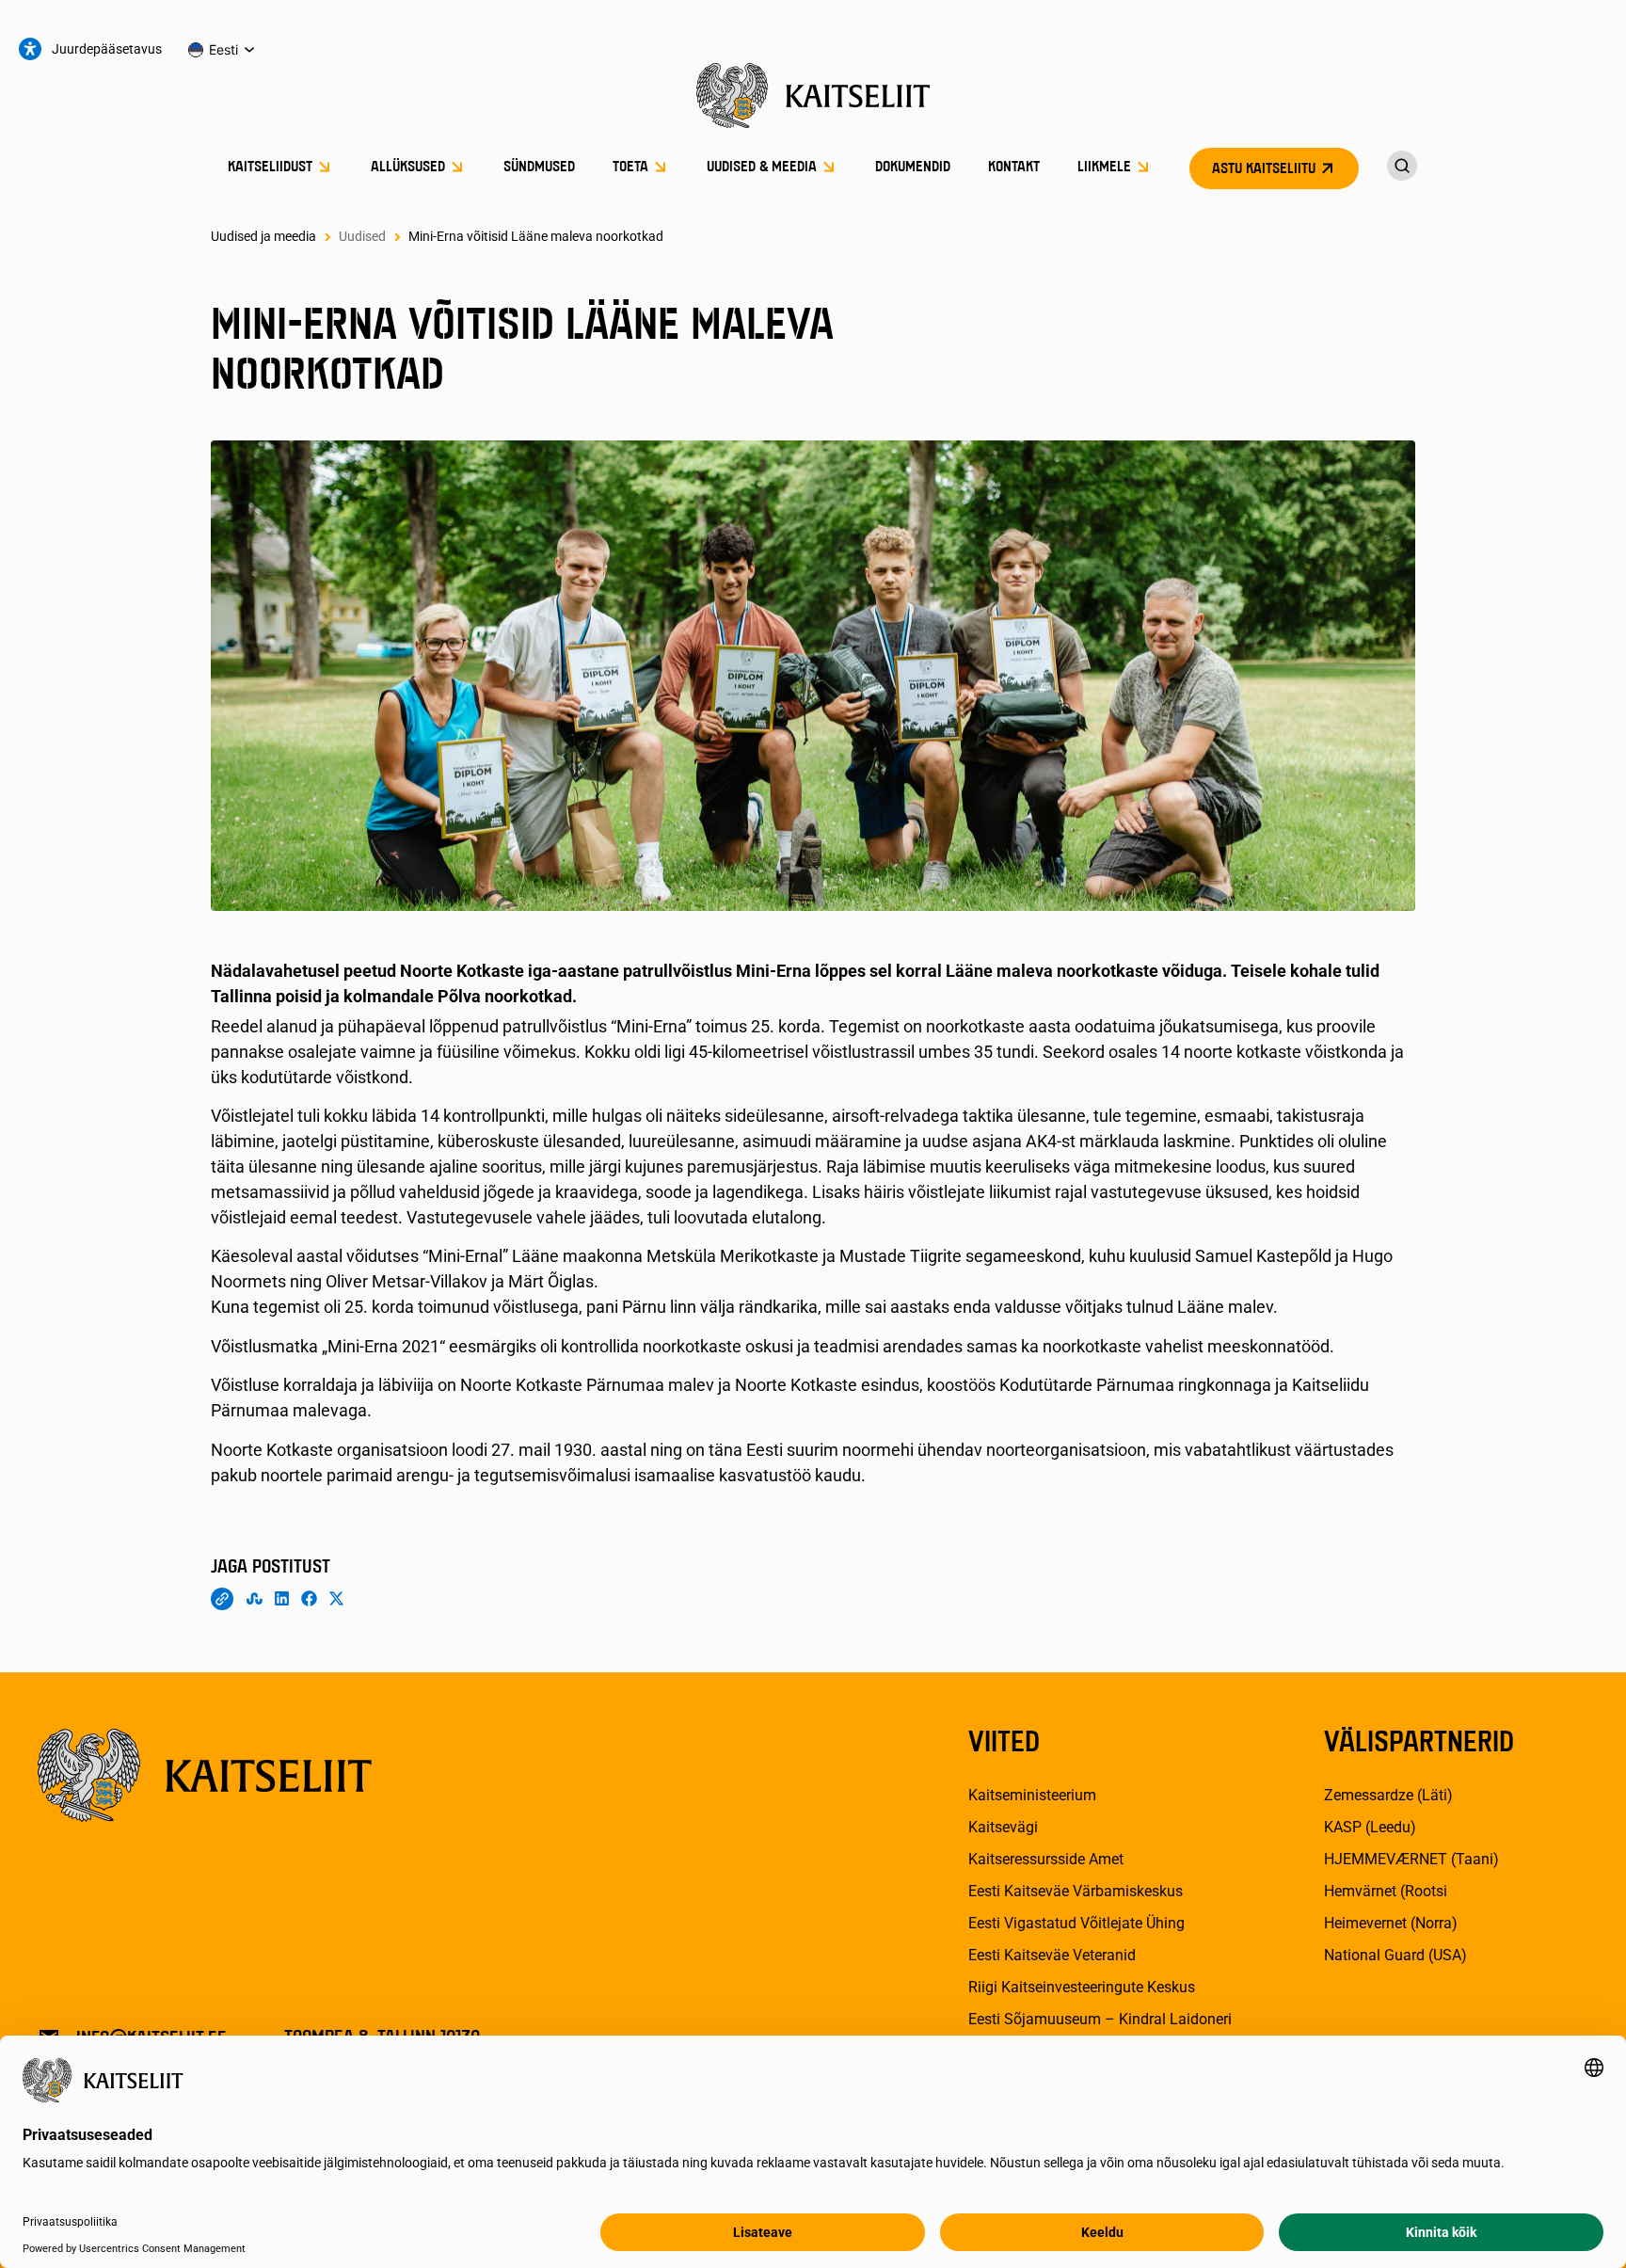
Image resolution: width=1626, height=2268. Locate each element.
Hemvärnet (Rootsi (1386, 1891)
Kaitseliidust (270, 168)
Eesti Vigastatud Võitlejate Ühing (1076, 1923)
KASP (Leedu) (1370, 1827)
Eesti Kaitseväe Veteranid (1052, 1955)
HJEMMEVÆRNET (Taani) (1411, 1859)
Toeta (630, 168)
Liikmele (1104, 168)
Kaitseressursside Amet (1046, 1859)
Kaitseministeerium (1032, 1795)
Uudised (362, 236)
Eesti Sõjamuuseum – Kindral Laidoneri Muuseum (1100, 2030)
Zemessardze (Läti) (1388, 1795)
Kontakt (1014, 168)
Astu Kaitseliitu (1264, 169)
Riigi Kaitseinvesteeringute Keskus (1082, 1987)
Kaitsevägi (1003, 1827)
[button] (223, 50)
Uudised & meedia (762, 168)
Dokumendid (913, 168)
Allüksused (408, 168)
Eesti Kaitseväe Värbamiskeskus (1076, 1891)
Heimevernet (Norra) (1391, 1923)
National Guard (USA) (1395, 1955)
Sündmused (539, 168)
